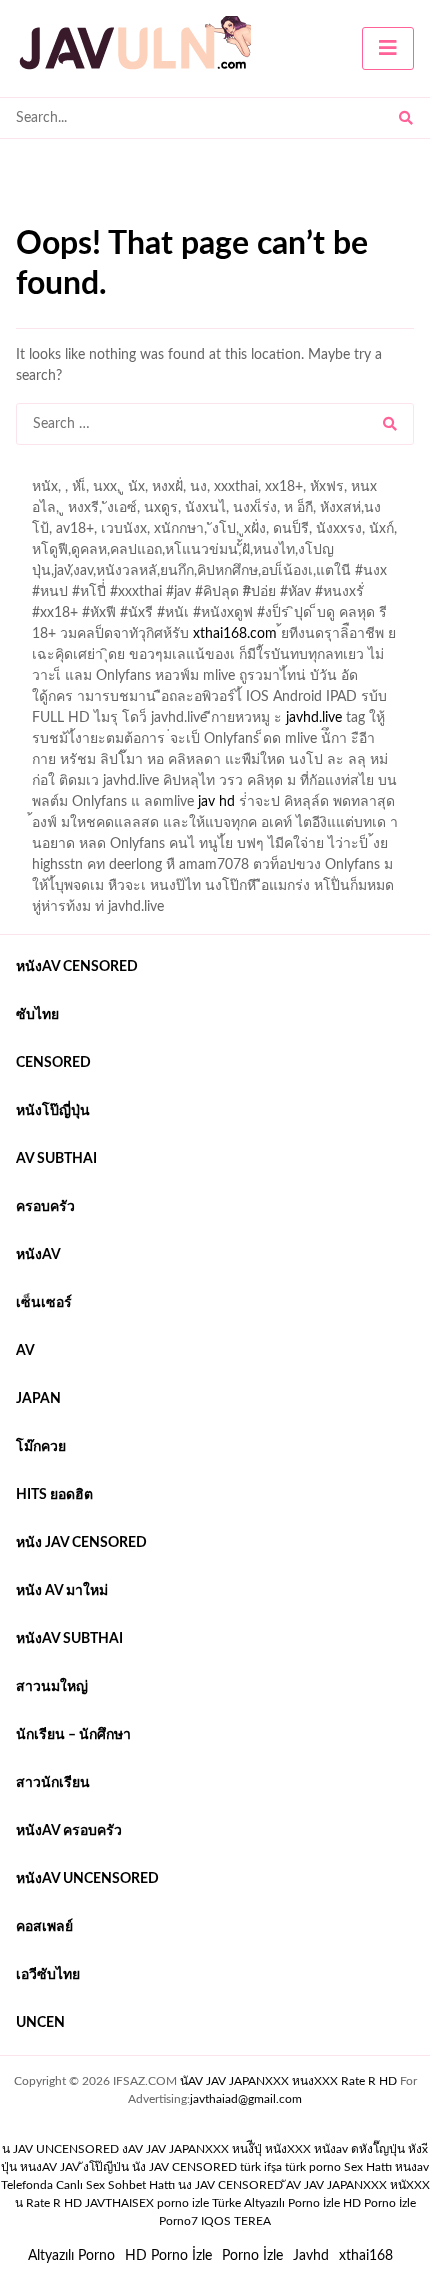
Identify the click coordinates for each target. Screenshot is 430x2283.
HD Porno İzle (168, 2256)
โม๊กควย (41, 1447)
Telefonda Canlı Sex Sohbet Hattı (88, 2185)
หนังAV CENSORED (77, 967)
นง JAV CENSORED (230, 2185)
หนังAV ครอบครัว (69, 1831)
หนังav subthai (69, 1639)
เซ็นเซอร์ (44, 1303)
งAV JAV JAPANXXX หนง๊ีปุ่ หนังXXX (216, 2149)
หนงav (412, 2167)
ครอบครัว (45, 1207)
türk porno (313, 2167)
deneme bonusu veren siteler (292, 471)
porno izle (87, 471)
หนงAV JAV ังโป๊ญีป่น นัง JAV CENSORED (128, 2167)
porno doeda (160, 471)
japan (38, 1399)
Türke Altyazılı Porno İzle (276, 2203)
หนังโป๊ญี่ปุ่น (53, 1111)
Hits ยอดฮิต (54, 1495)
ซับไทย (37, 1015)
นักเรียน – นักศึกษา (73, 1735)
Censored (53, 1063)
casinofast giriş (254, 492)
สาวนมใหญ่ (52, 1687)
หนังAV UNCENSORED (87, 1879)
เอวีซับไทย (48, 1975)
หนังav (38, 1255)
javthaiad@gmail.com (246, 2099)
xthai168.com (235, 634)
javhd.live (314, 718)
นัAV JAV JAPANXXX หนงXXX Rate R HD (288, 2081)
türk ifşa (261, 2167)
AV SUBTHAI (56, 1159)
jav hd (216, 802)
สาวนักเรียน (53, 1783)
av (25, 1351)
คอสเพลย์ (44, 1927)
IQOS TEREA (236, 2221)
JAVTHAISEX (119, 2203)
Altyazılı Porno (71, 2256)
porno (34, 471)
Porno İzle (252, 2256)
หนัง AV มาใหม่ (62, 1591)
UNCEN (40, 2023)
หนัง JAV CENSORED (81, 1543)
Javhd (311, 2256)
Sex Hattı (368, 2167)
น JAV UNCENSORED (60, 2149)
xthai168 (366, 2256)
